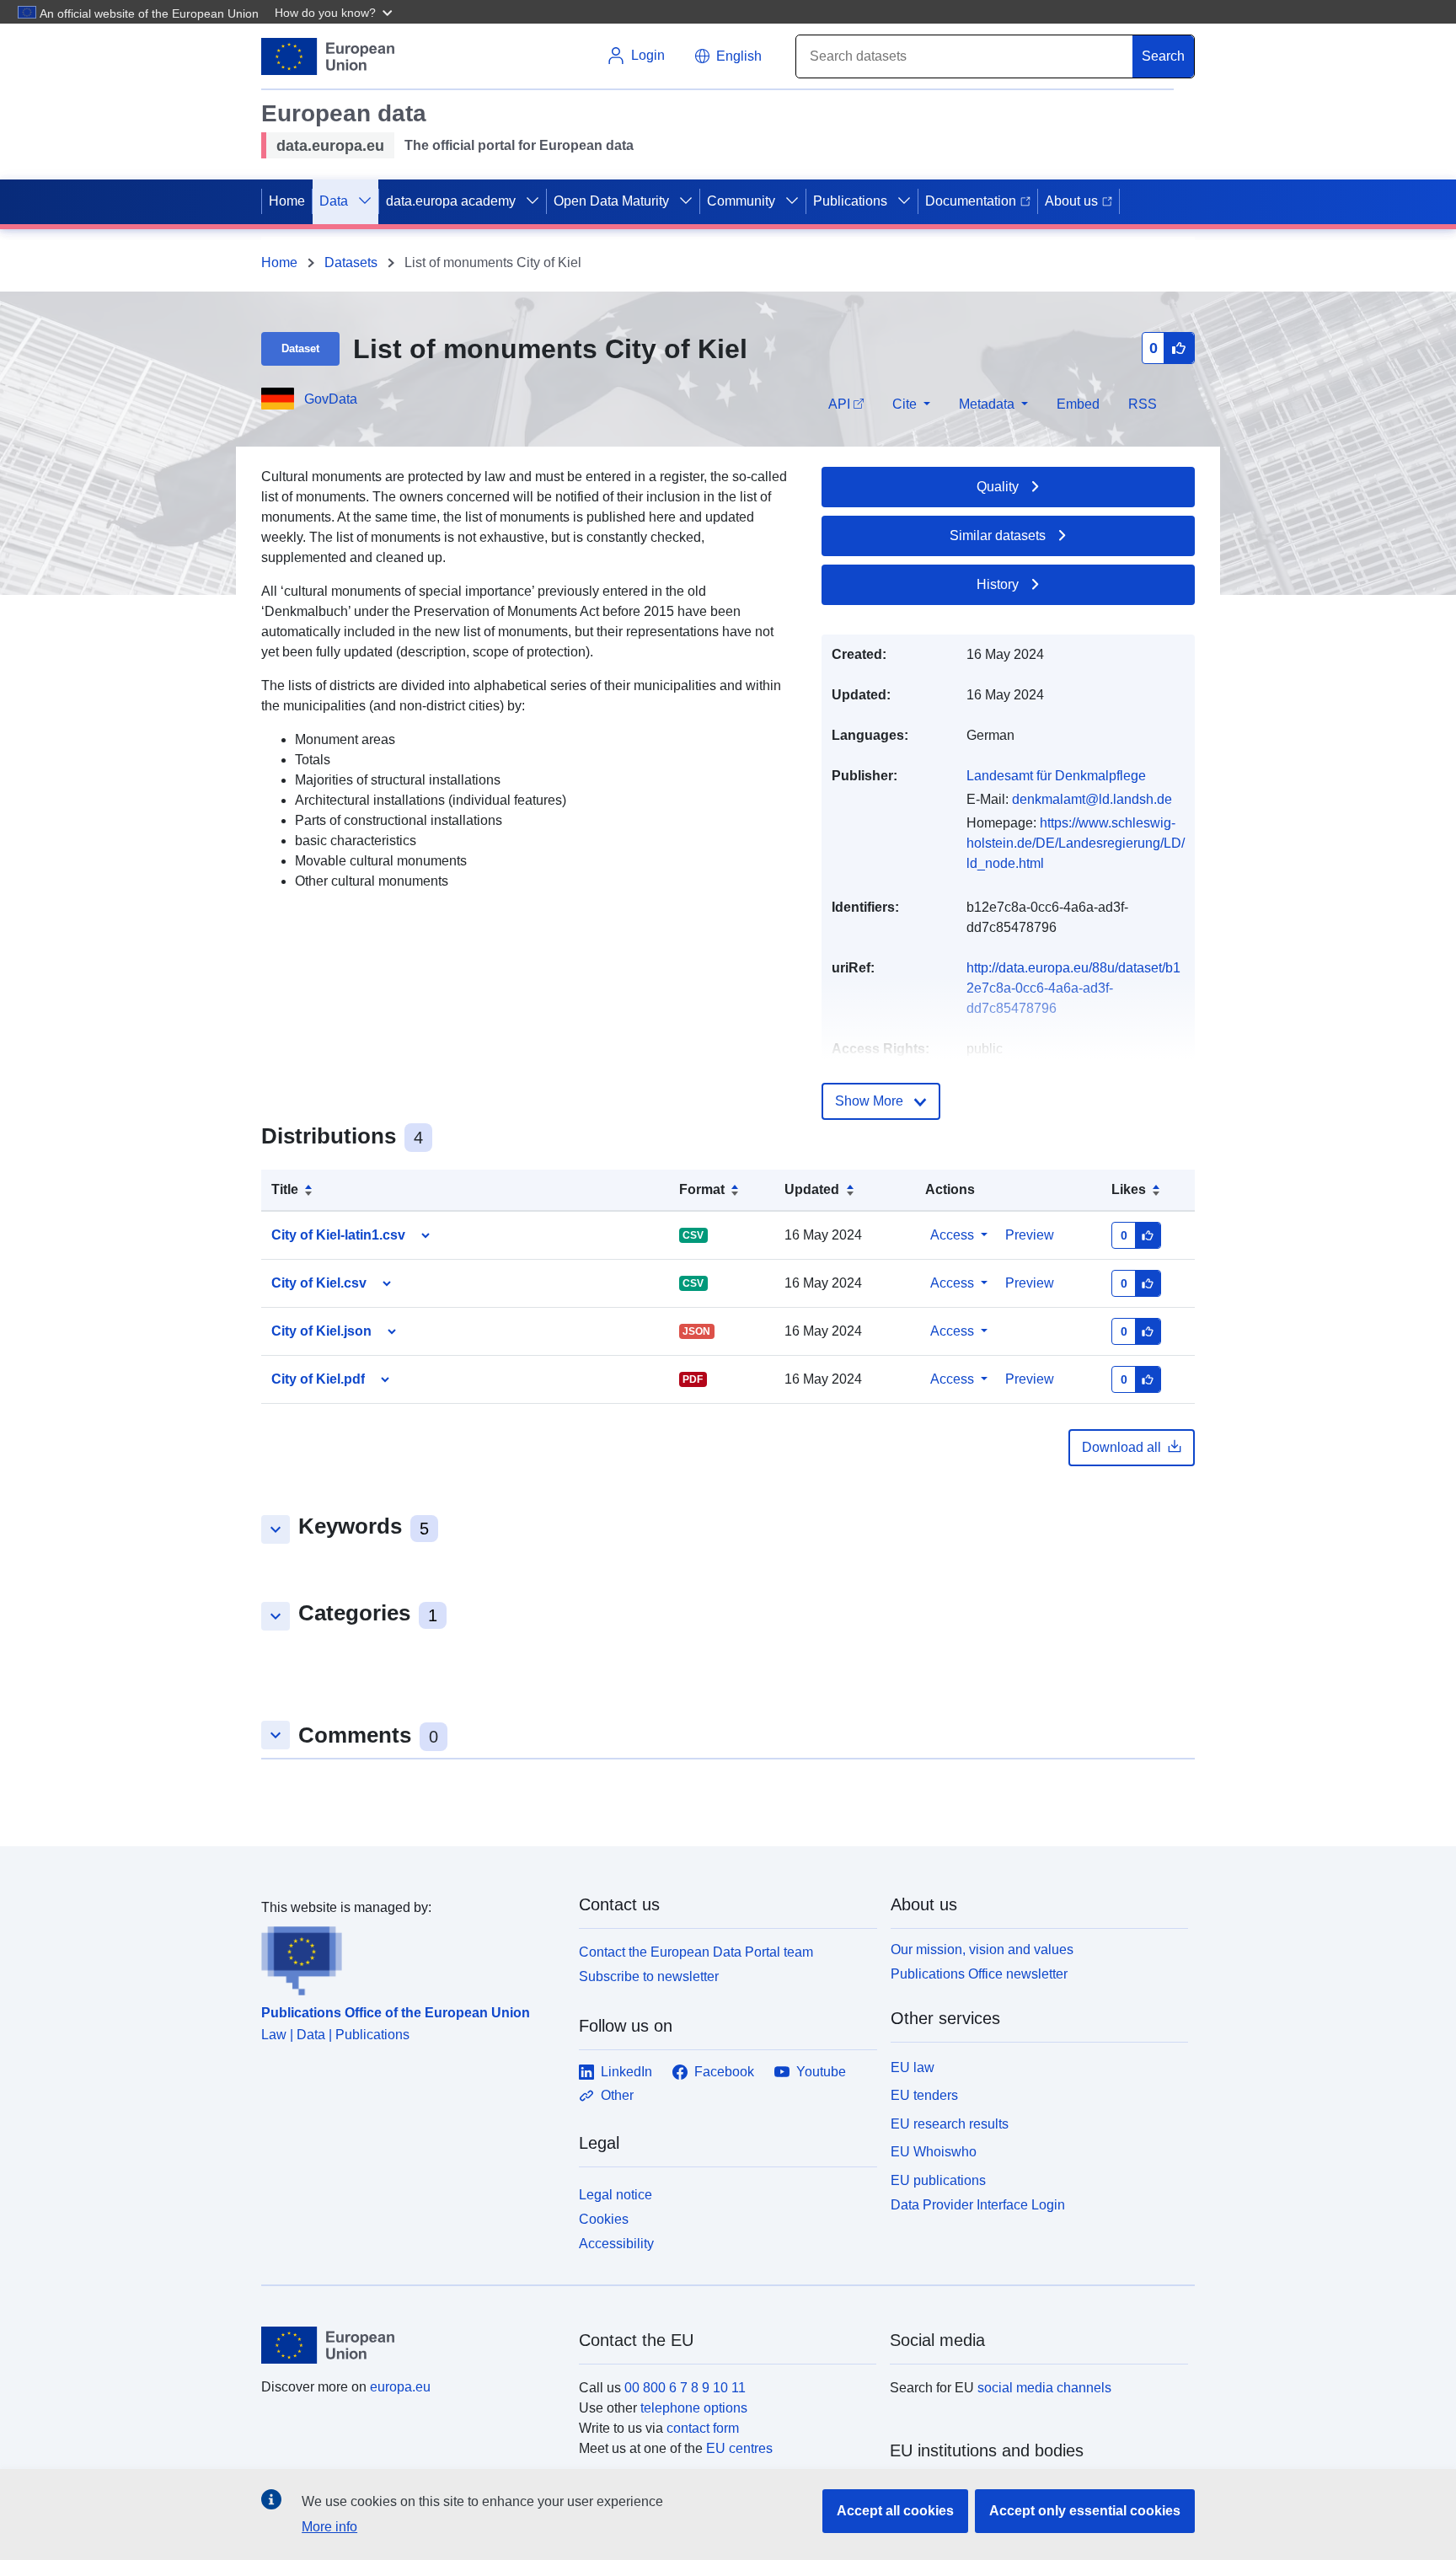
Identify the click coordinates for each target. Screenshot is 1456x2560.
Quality (998, 487)
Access (952, 1235)
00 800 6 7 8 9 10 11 (685, 2388)
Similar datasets (998, 536)
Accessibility (616, 2244)
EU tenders (924, 2095)
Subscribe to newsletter (649, 1976)
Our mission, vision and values (982, 1949)
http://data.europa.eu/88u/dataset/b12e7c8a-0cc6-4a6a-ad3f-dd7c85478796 (1073, 988)
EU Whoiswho (934, 2152)
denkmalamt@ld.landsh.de (1092, 799)
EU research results (950, 2124)
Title (285, 1189)
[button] (335, 12)
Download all (1121, 1447)
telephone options (694, 2408)
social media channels (1044, 2388)
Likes (1129, 1189)
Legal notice (616, 2195)
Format (702, 1189)
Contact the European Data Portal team (696, 1952)
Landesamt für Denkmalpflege (1056, 776)
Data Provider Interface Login (978, 2205)
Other (617, 2095)
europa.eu (400, 2387)
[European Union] (410, 2345)
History (998, 584)
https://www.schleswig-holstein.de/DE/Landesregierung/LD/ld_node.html (1076, 843)
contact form (703, 2428)
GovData (331, 399)
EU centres (739, 2448)
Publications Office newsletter (979, 1974)
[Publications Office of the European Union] (410, 1957)
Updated (812, 1189)
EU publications (938, 2180)
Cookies (604, 2219)
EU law (913, 2067)
